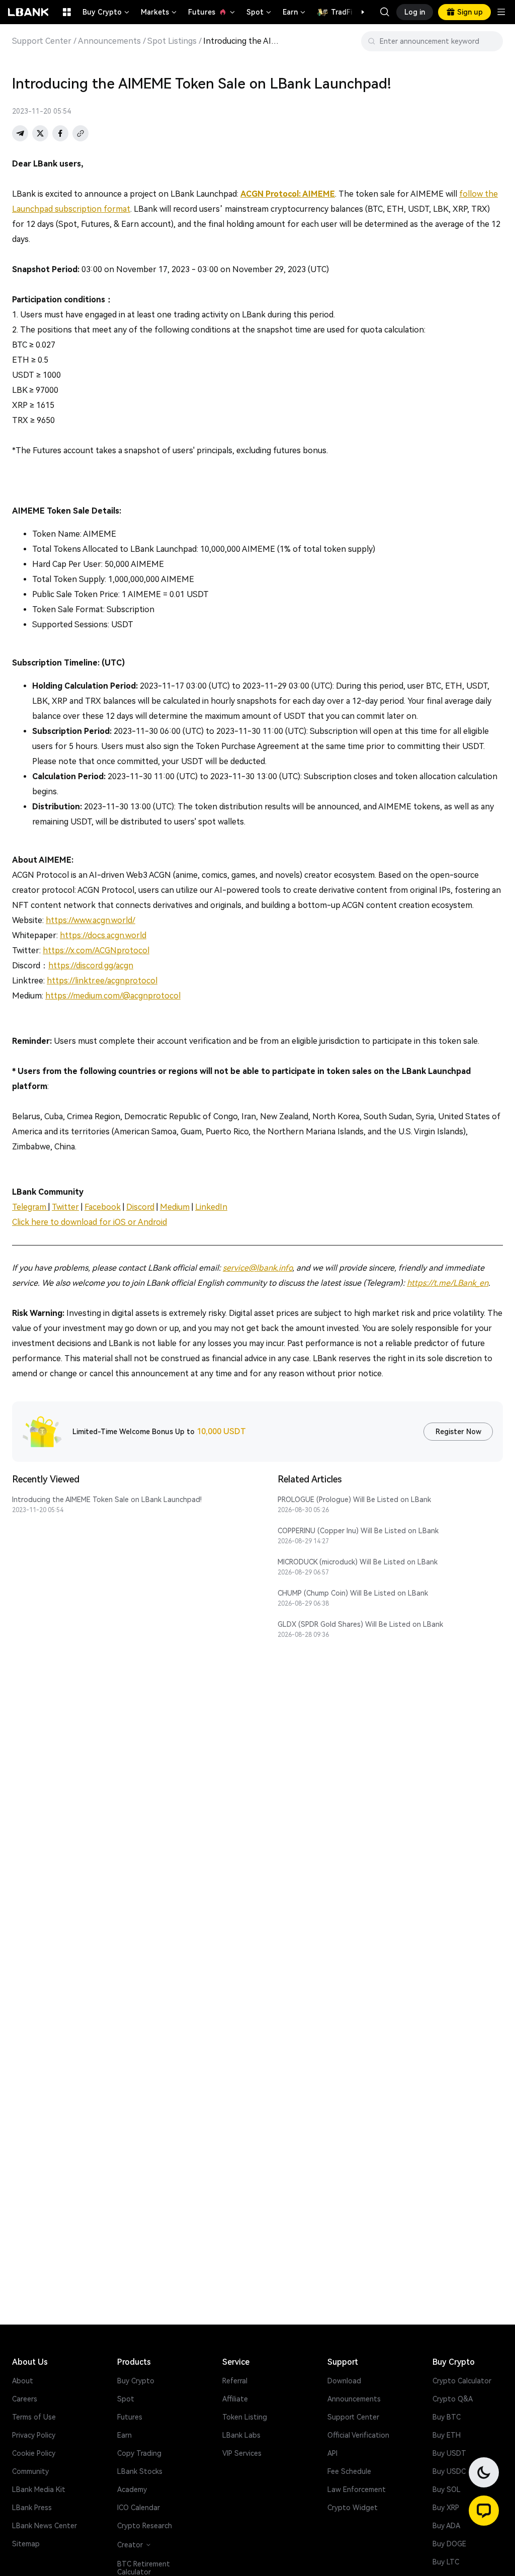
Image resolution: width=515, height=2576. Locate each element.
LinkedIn (211, 1207)
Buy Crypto (107, 12)
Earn (295, 12)
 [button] (491, 41)
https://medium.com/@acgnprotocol (113, 996)
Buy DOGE (449, 2544)
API (332, 2453)
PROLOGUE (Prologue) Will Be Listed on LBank (354, 1500)
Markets (159, 12)
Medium (175, 1207)
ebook (109, 1207)
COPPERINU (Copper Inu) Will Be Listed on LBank (358, 1531)
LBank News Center (45, 2526)
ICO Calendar (139, 2508)
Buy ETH (447, 2435)
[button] (358, 12)
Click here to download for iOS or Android (90, 1222)
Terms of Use (34, 2417)
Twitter (65, 1207)
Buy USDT (449, 2453)
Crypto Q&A (453, 2399)
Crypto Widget (353, 2508)
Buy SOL (447, 2489)
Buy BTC (447, 2417)
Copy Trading (139, 2453)
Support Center (42, 41)
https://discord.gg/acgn (91, 966)
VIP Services (242, 2453)
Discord (140, 1207)
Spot (260, 12)
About (23, 2381)
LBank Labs (241, 2435)
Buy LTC (446, 2562)
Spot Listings (172, 41)
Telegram (30, 1207)
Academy (132, 2489)
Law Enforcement (357, 2489)
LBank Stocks (140, 2471)
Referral (235, 2381)
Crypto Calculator (462, 2381)
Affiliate (235, 2399)
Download (344, 2381)
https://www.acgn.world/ (91, 920)
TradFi (341, 12)
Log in (415, 12)
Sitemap (26, 2544)
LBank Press (32, 2508)
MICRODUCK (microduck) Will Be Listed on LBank (358, 1562)
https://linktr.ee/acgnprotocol (102, 981)
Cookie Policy (34, 2453)
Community (30, 2471)
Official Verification (358, 2435)
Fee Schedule (349, 2471)
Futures (212, 12)
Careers (25, 2399)
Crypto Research (145, 2526)
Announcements (109, 41)
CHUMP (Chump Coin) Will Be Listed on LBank (353, 1593)
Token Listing (245, 2417)
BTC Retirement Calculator (144, 2568)
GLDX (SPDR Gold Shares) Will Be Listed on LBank (360, 1624)
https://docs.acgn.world (103, 935)
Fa (89, 1207)
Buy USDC (449, 2471)
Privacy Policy (34, 2435)
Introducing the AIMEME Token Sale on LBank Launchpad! (107, 1500)
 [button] (385, 12)
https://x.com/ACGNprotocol (96, 950)
